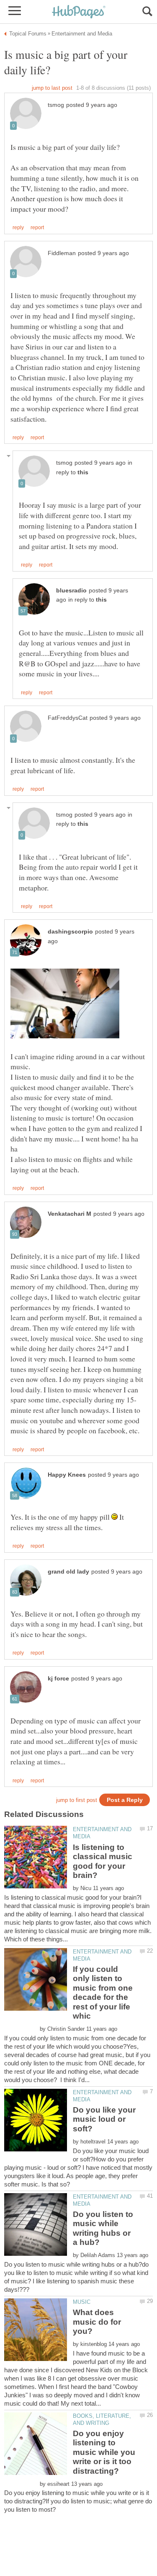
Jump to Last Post (52, 88)
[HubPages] (79, 12)
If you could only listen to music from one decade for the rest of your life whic (103, 1993)
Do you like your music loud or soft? (104, 2119)
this (83, 472)
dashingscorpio (70, 932)
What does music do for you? (97, 2322)
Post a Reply (125, 1800)
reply (18, 228)
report (37, 228)
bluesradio (71, 591)
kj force (58, 1679)
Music (82, 2302)
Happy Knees (67, 1475)
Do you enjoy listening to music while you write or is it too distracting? (104, 2452)
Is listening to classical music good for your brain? (103, 1861)
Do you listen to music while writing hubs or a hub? (103, 2228)
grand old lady (68, 1572)
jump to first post (77, 1800)
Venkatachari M (69, 1214)
